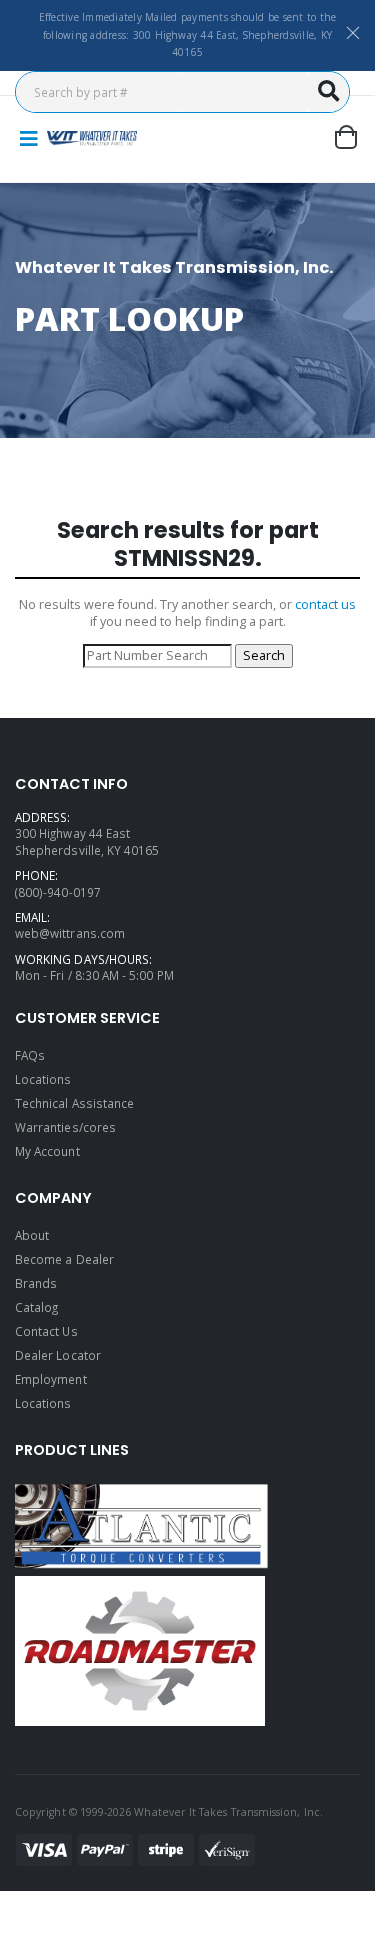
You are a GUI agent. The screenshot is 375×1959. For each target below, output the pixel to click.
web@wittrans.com (70, 933)
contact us (325, 604)
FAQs (30, 1055)
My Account (47, 1151)
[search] (329, 92)
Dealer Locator (58, 1355)
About (32, 1235)
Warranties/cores (65, 1127)
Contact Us (46, 1331)
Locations (43, 1079)
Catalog (36, 1307)
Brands (36, 1283)
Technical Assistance (74, 1103)
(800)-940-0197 (58, 892)
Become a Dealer (64, 1259)
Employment (51, 1379)
